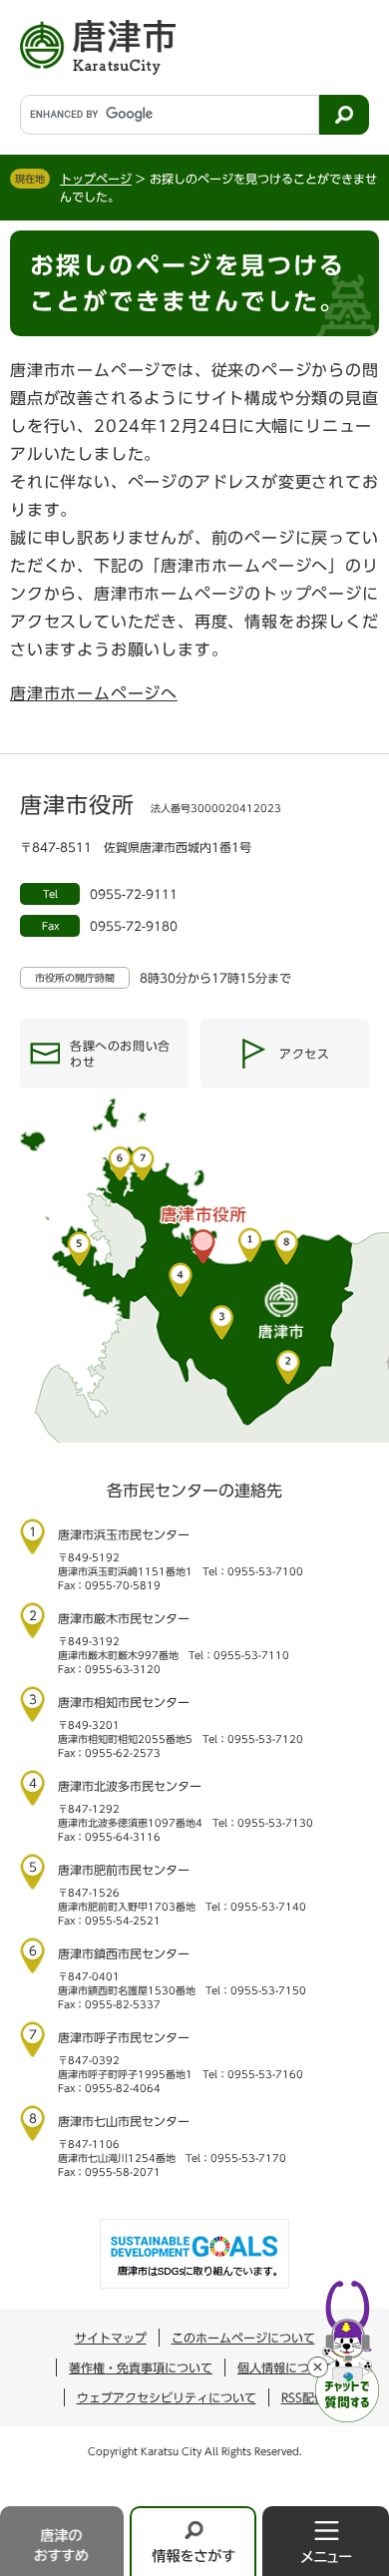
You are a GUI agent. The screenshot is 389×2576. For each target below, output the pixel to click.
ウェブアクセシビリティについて (167, 2397)
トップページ (96, 179)
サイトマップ (111, 2338)
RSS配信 (304, 2397)
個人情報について (285, 2367)
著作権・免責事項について (141, 2367)
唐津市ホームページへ (94, 693)
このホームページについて (243, 2338)
